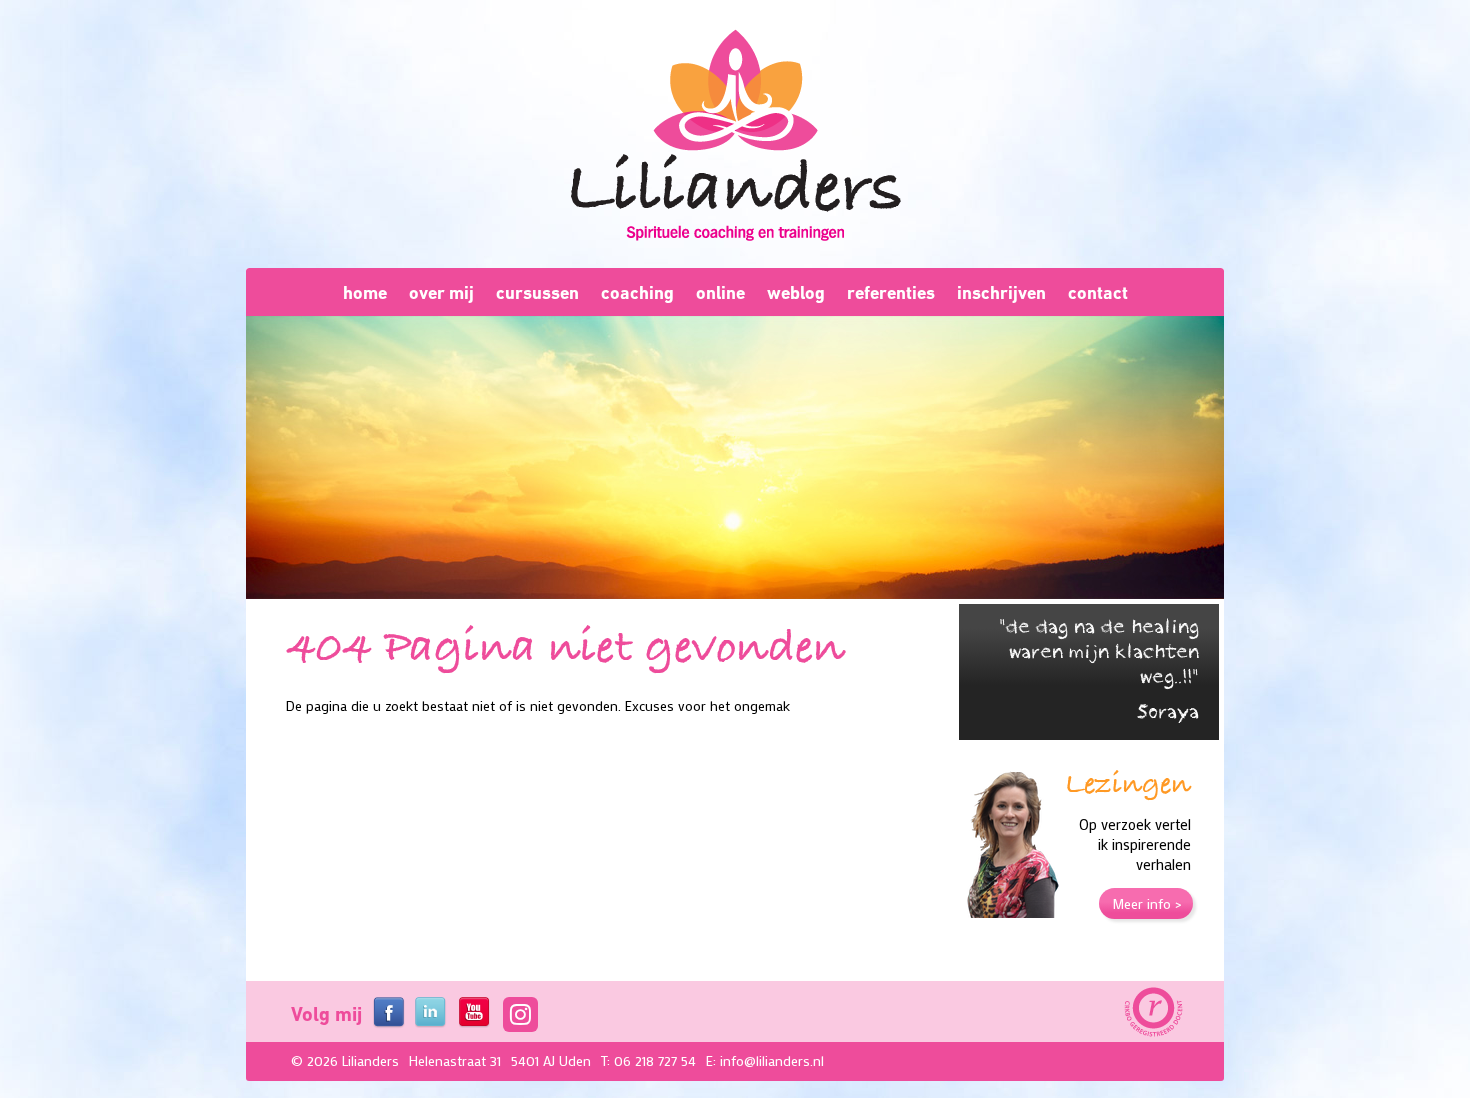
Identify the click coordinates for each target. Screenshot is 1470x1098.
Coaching (637, 292)
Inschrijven (1001, 292)
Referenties (891, 292)
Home (365, 292)
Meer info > (1147, 903)
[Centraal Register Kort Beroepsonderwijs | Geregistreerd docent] (1152, 1013)
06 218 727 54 (655, 1060)
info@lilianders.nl (772, 1060)
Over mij (441, 292)
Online (720, 292)
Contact (1098, 292)
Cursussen (537, 292)
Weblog (796, 292)
